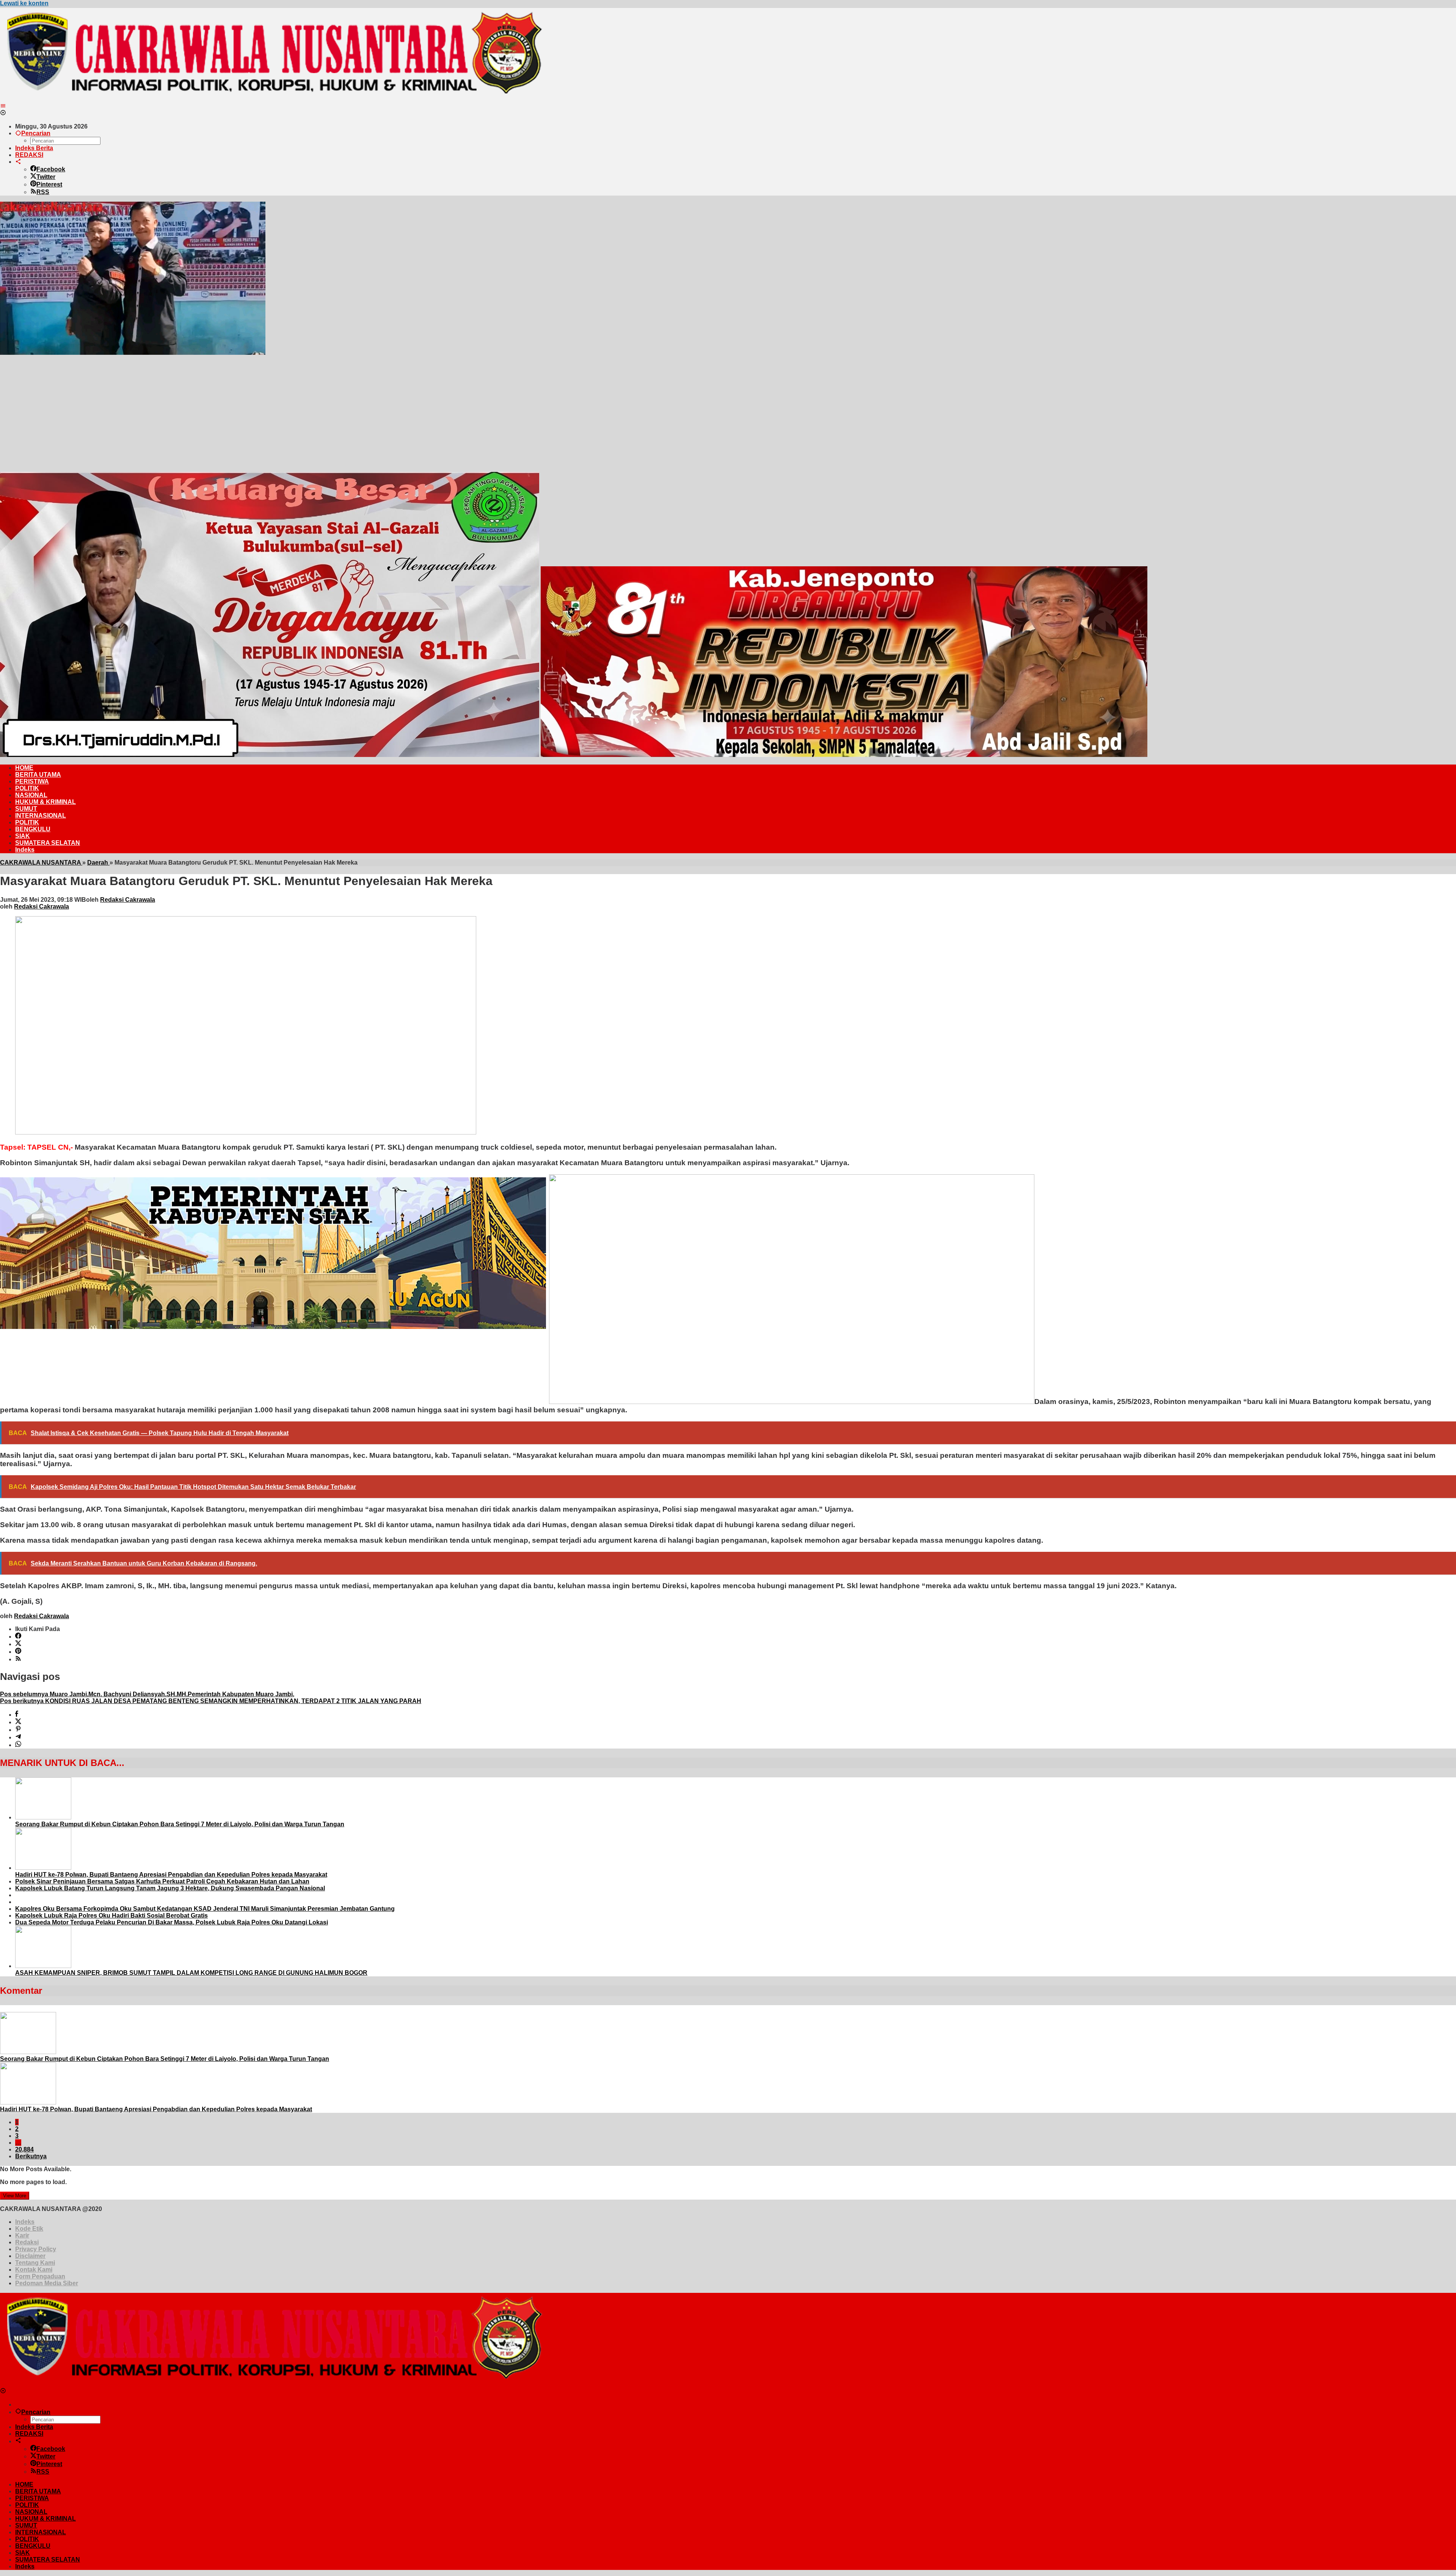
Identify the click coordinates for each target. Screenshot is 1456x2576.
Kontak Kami (34, 2270)
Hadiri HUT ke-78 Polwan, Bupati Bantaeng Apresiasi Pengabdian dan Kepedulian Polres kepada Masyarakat (171, 1875)
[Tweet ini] (18, 1722)
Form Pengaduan (40, 2276)
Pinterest (49, 184)
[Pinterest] (18, 1652)
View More (15, 2196)
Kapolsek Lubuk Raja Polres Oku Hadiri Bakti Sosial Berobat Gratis (111, 1916)
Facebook (51, 169)
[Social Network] (18, 162)
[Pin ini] (18, 1730)
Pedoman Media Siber (47, 2283)
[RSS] (18, 1659)
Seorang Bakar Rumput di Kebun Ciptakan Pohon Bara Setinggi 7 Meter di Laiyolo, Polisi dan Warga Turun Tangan (180, 1824)
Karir (22, 2235)
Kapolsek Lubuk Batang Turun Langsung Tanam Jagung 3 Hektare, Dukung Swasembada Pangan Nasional (170, 1888)
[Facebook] (18, 1637)
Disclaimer (30, 2256)
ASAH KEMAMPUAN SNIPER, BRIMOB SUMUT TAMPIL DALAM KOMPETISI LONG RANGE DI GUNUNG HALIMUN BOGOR (191, 1973)
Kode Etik (29, 2229)
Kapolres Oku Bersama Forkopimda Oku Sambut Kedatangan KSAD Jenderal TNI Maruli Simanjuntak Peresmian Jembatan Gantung (205, 1909)
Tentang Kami (35, 2263)
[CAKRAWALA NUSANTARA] (271, 99)
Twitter (46, 177)
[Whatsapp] (18, 1745)
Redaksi (27, 2242)
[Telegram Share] (18, 1737)
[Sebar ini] (17, 1715)
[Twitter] (18, 1644)
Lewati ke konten (24, 3)
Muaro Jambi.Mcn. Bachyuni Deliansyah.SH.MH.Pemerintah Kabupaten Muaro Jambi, (147, 1694)
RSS (43, 192)
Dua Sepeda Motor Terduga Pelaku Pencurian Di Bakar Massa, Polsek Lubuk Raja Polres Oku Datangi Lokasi (172, 1922)
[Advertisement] (728, 413)
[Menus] (3, 106)
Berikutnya (31, 2156)
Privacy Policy (36, 2249)
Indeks (25, 2222)
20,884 (24, 2149)
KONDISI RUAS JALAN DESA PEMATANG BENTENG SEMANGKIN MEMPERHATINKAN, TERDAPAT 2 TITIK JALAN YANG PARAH (211, 1701)
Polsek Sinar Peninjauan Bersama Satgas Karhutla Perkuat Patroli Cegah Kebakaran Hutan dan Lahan (162, 1881)
